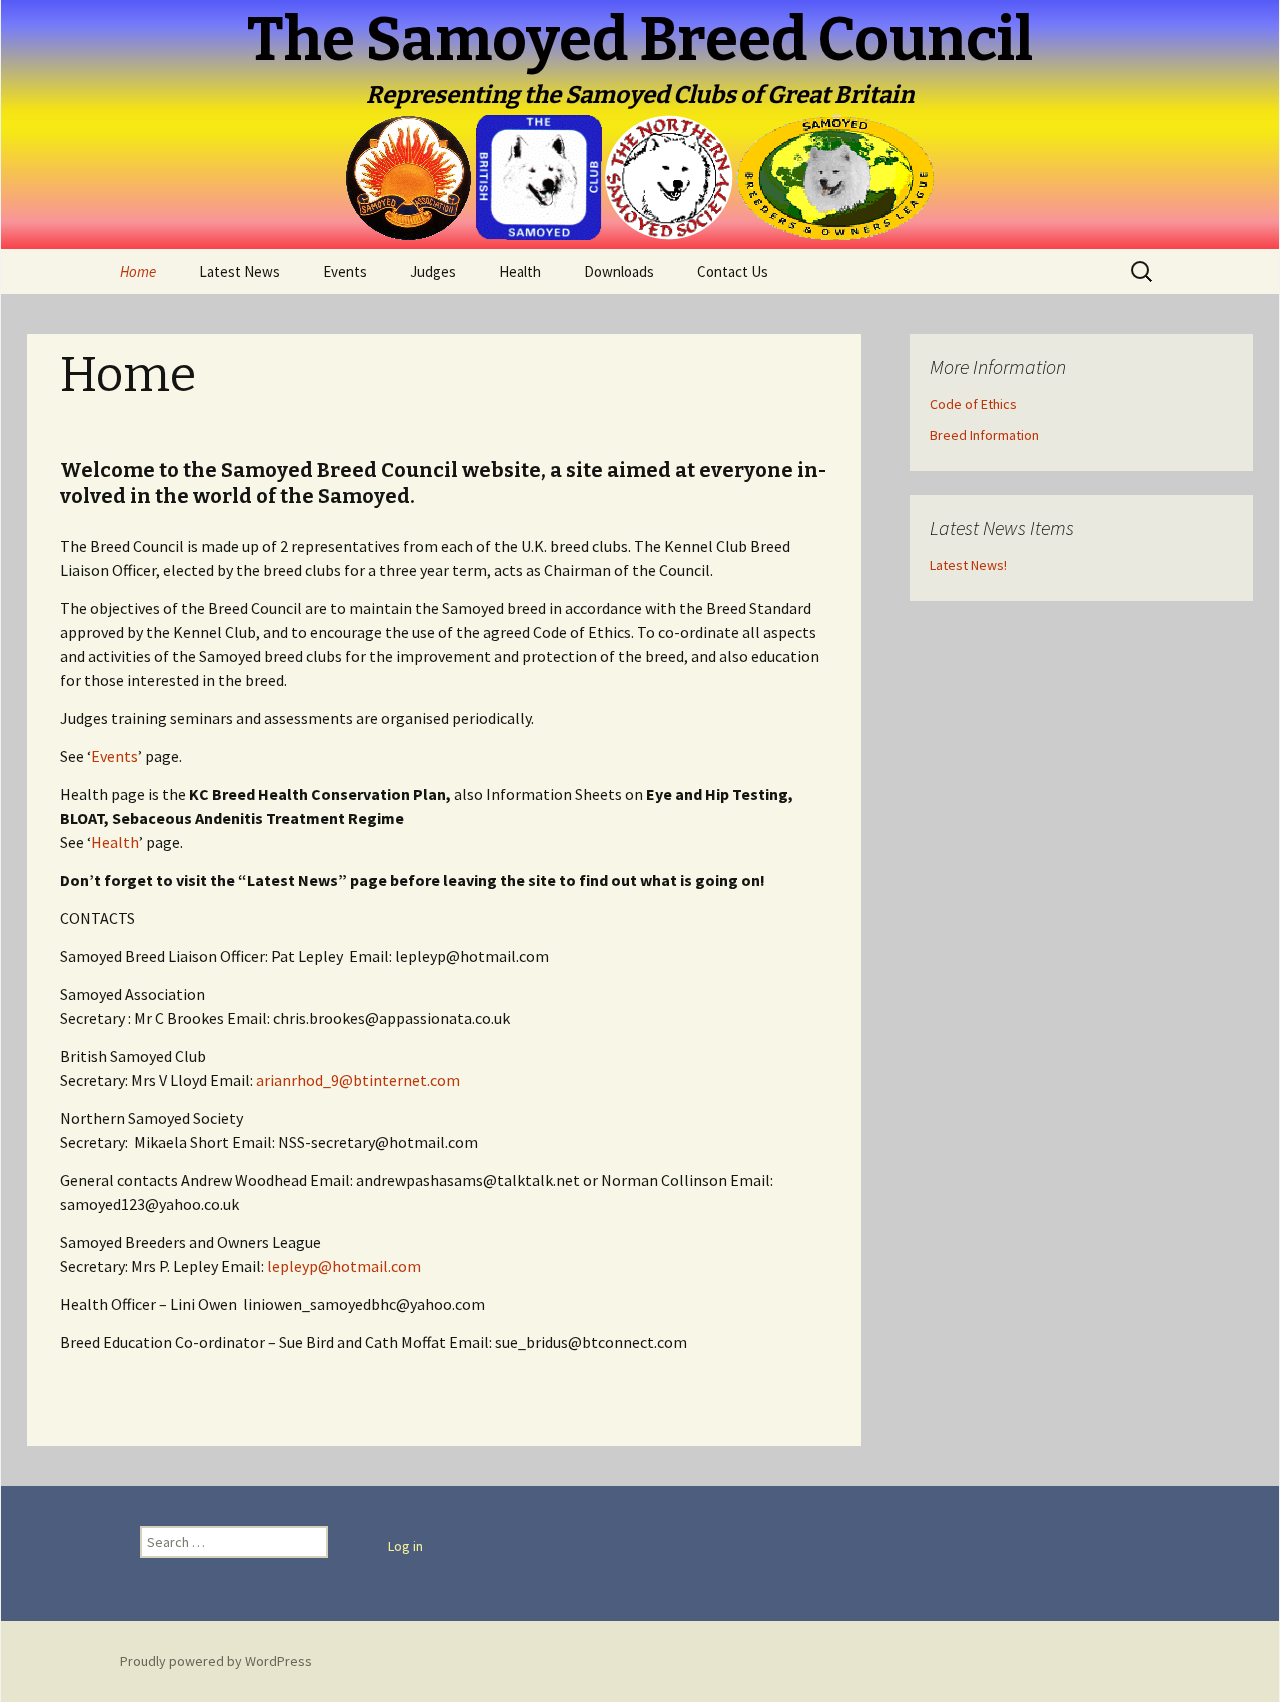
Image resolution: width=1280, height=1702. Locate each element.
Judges (433, 271)
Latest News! (968, 565)
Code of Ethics (973, 404)
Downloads (619, 271)
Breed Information (984, 435)
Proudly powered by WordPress (216, 1661)
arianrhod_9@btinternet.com (358, 1080)
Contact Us (732, 271)
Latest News (239, 271)
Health (520, 271)
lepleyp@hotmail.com (344, 1266)
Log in (405, 1546)
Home (138, 271)
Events (345, 271)
